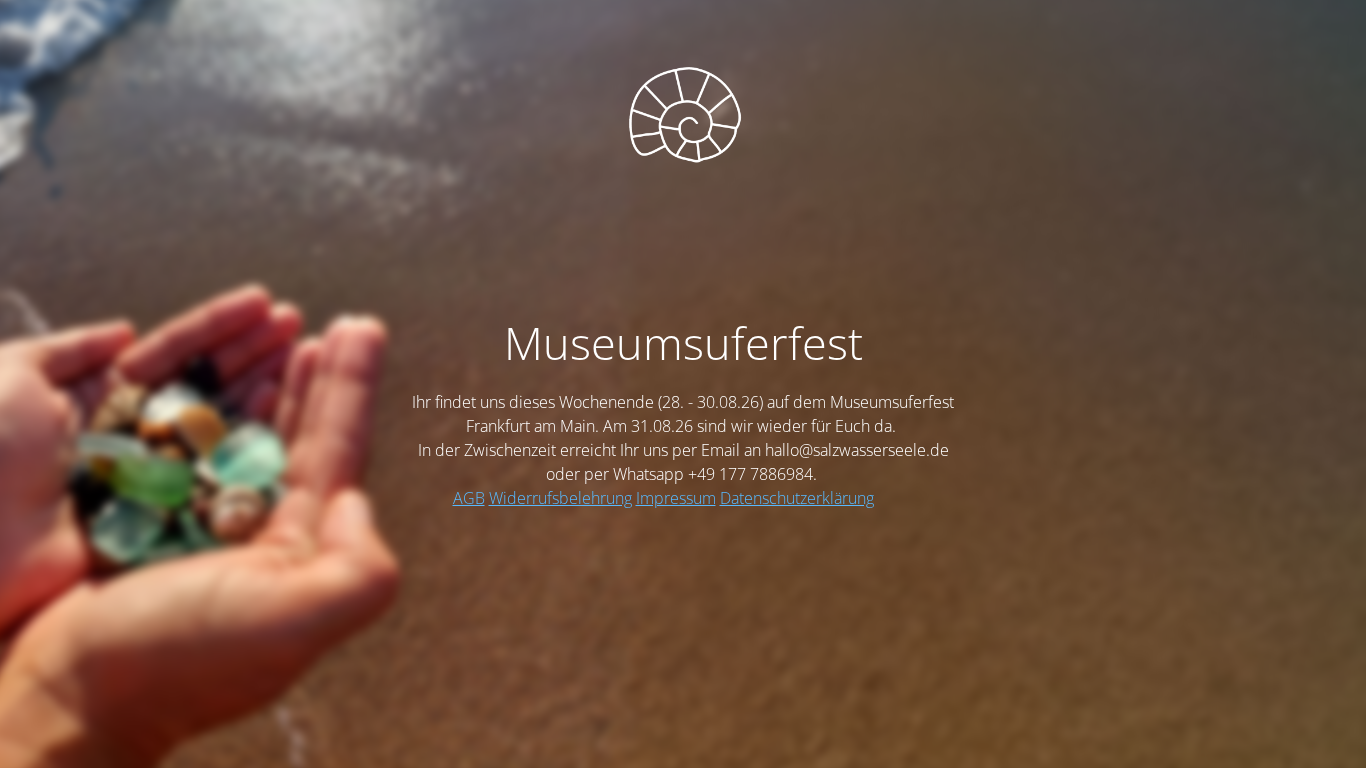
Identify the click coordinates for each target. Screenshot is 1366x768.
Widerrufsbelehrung (560, 498)
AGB (469, 498)
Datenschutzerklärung (797, 498)
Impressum (676, 498)
